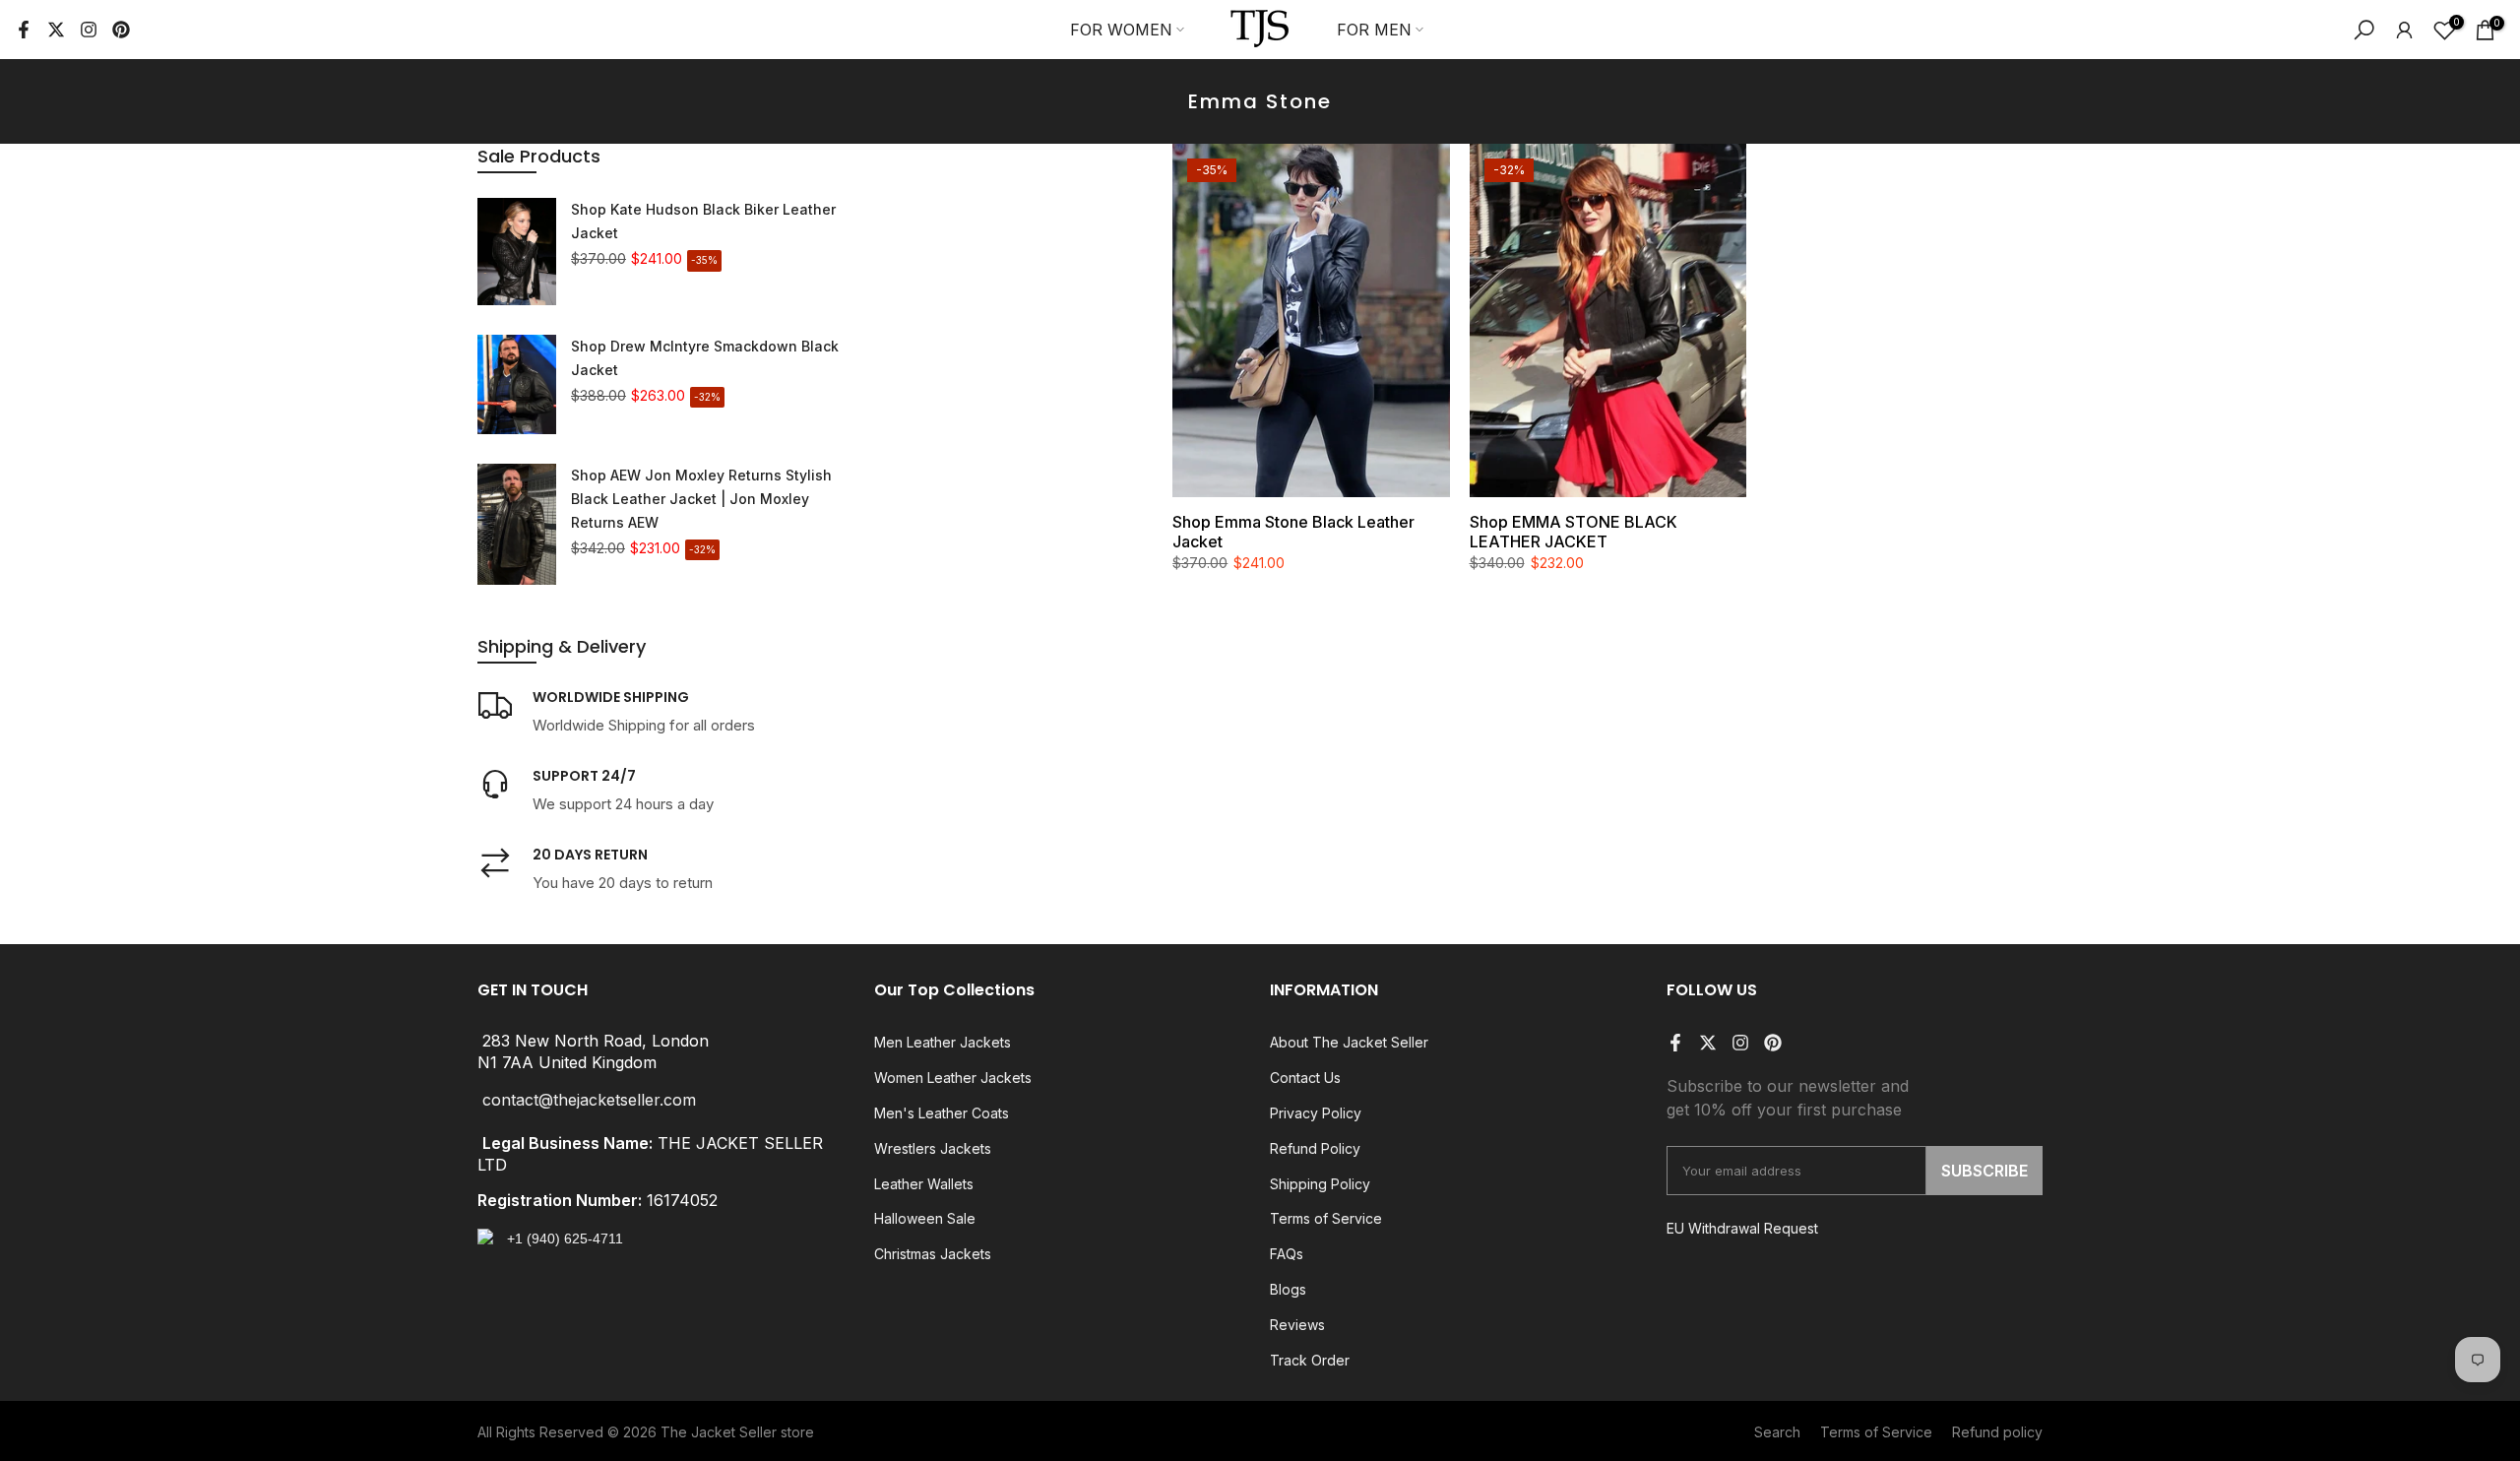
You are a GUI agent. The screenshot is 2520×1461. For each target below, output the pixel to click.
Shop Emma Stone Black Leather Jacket (1293, 532)
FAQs (1287, 1254)
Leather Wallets (924, 1184)
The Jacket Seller (719, 1432)
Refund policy (1997, 1432)
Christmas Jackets (933, 1254)
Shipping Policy (1320, 1184)
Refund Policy (1315, 1148)
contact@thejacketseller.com (589, 1101)
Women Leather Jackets (953, 1078)
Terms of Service (1326, 1218)
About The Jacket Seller (1349, 1042)
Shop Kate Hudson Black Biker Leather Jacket (703, 221)
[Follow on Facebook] (24, 30)
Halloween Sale (925, 1218)
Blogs (1288, 1289)
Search (1777, 1432)
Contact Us (1305, 1078)
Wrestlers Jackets (933, 1148)
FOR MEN (1374, 30)
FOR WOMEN (1121, 30)
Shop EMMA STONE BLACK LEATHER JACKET (1574, 532)
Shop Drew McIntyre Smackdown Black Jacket (705, 358)
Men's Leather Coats (942, 1113)
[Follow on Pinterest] (121, 30)
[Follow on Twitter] (56, 30)
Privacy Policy (1316, 1113)
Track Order (1310, 1360)
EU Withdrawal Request (1742, 1228)
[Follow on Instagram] (89, 30)
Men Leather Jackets (943, 1042)
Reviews (1297, 1325)
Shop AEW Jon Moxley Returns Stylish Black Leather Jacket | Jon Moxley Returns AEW (701, 499)
